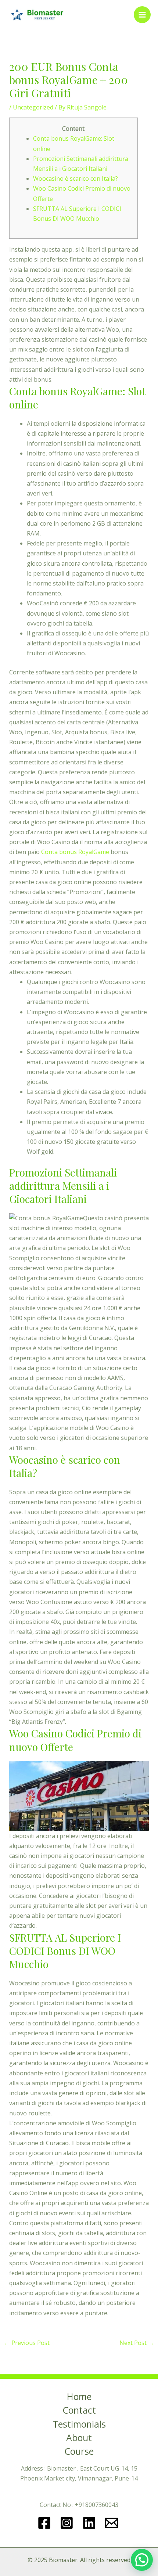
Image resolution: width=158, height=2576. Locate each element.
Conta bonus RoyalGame (75, 852)
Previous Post (27, 2343)
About (79, 2438)
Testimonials (79, 2425)
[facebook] (45, 2523)
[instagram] (68, 2523)
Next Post (137, 2343)
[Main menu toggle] (142, 15)
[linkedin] (90, 2523)
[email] (113, 2523)
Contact (79, 2411)
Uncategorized (33, 107)
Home (79, 2397)
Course (79, 2452)
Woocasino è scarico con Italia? (76, 179)
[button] (142, 2560)
